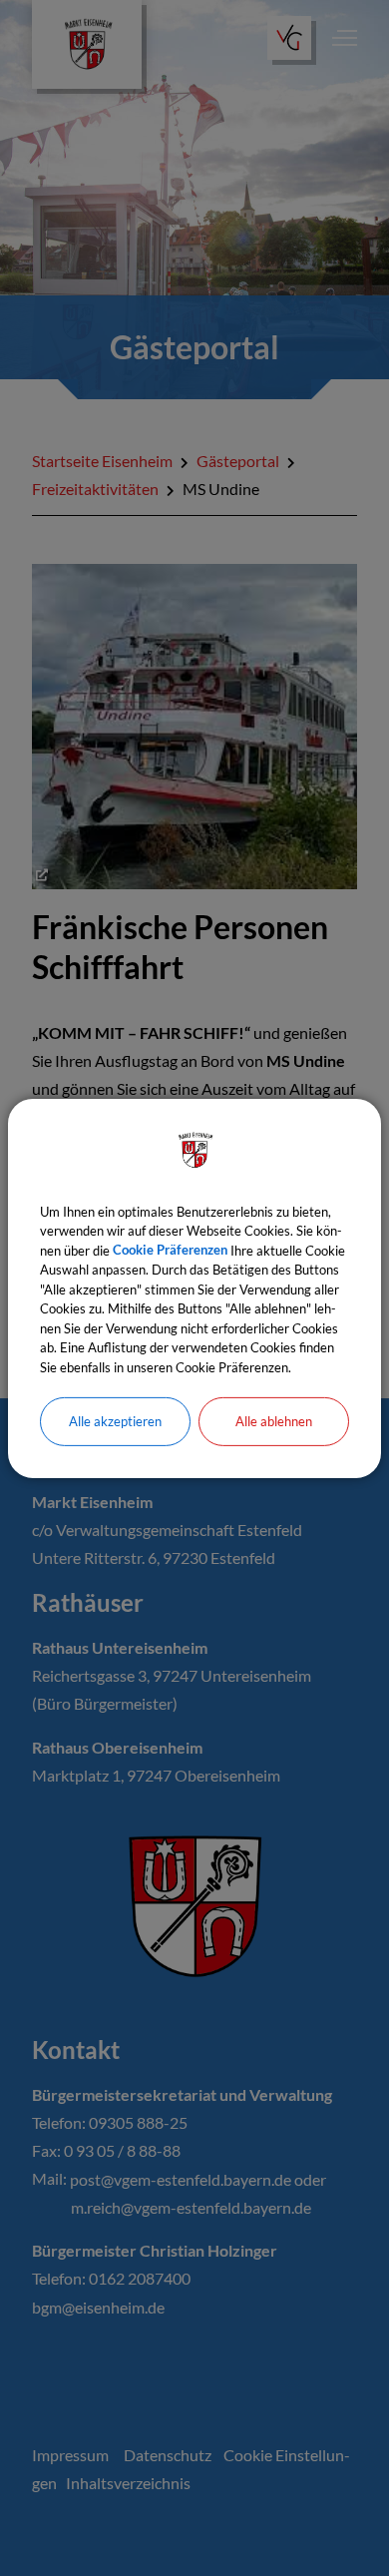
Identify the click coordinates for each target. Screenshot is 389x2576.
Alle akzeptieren (115, 1421)
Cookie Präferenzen (170, 1250)
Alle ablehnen (274, 1421)
